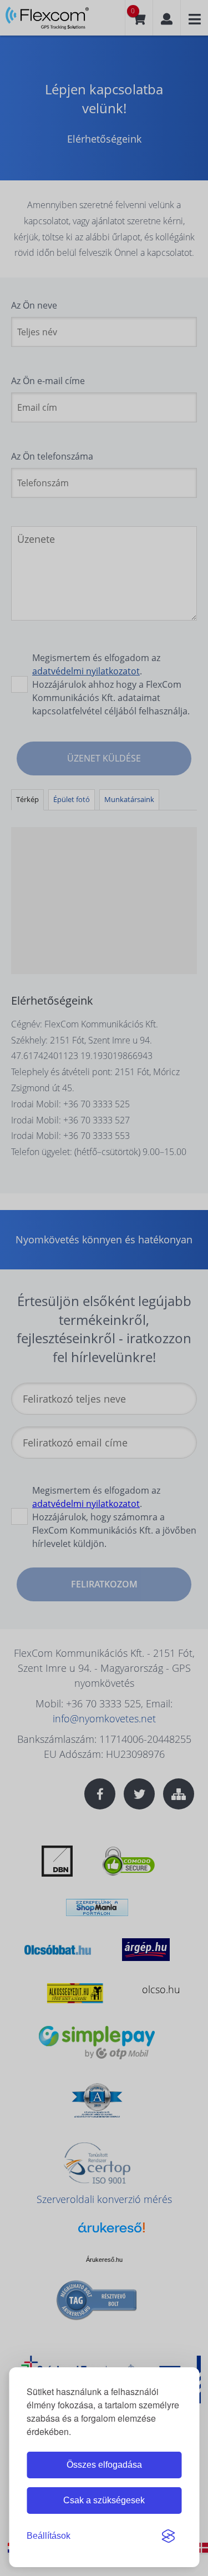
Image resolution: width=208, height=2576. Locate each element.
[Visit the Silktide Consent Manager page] (168, 2536)
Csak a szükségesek (104, 2500)
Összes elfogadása (104, 2465)
